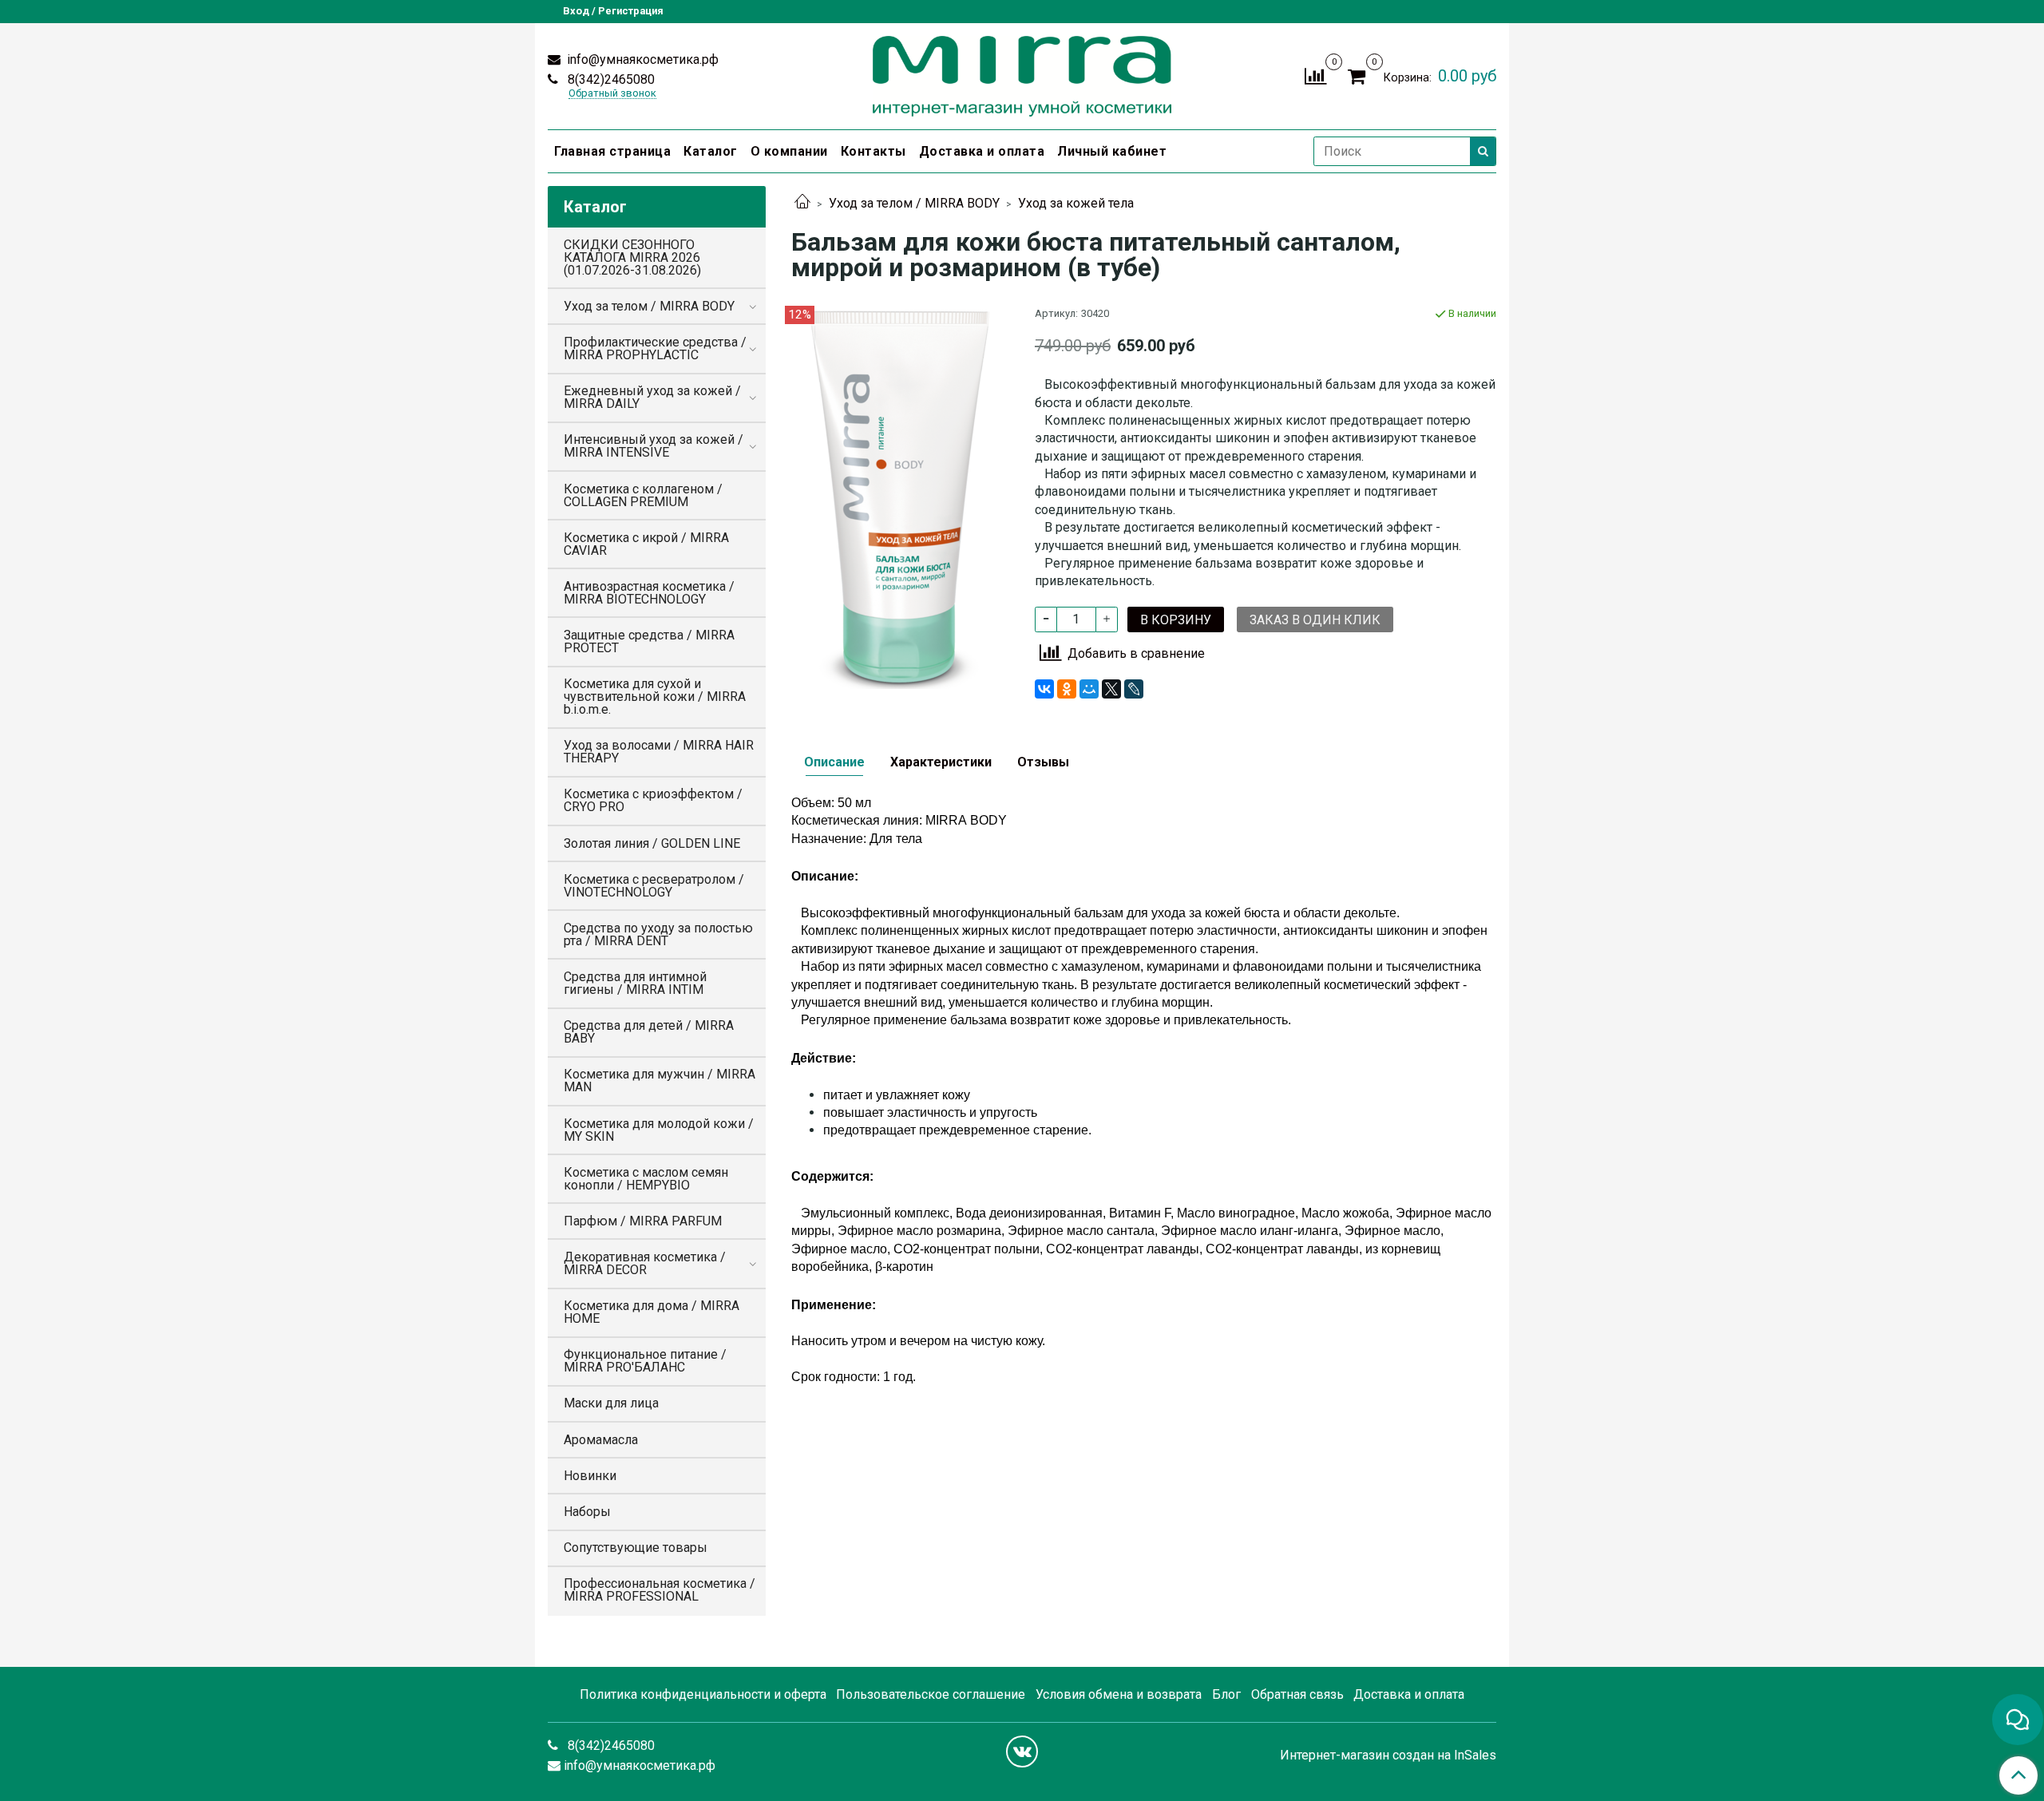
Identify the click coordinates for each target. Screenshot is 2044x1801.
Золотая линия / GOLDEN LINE (652, 843)
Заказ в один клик (1315, 620)
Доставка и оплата (982, 151)
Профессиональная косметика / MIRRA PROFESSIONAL (660, 1590)
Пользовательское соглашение (931, 1694)
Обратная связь (1297, 1694)
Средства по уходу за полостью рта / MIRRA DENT (658, 934)
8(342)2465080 (610, 79)
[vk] (1022, 1752)
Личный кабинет (1112, 151)
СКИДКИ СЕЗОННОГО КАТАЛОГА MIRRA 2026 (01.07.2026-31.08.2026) (632, 257)
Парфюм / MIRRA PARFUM (643, 1221)
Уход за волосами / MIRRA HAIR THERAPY (659, 752)
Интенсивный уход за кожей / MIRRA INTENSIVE (654, 446)
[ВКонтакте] (1044, 689)
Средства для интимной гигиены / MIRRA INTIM (635, 983)
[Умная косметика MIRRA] (1022, 73)
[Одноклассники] (1067, 689)
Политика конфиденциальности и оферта (703, 1694)
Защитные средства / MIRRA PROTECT (649, 641)
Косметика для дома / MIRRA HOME (652, 1312)
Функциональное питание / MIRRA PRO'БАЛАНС (645, 1361)
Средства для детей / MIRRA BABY (649, 1032)
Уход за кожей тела (1076, 203)
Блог (1226, 1694)
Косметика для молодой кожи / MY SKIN (659, 1130)
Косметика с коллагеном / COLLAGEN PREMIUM (643, 495)
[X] (1111, 689)
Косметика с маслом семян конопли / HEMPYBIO (646, 1179)
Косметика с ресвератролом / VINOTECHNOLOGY (654, 886)
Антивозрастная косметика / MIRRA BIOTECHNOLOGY (649, 593)
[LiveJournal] (1134, 689)
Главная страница (612, 151)
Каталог (711, 151)
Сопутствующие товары (636, 1548)
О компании (789, 151)
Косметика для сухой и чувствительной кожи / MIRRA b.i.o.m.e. (655, 697)
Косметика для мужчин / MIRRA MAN (660, 1081)
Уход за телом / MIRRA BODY (914, 203)
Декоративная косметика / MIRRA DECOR (645, 1263)
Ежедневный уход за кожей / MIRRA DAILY (652, 397)
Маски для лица (611, 1403)
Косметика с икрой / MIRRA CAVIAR (646, 544)
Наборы (587, 1512)
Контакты (873, 151)
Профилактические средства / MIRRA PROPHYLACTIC (655, 348)
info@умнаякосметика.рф (641, 59)
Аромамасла (601, 1440)
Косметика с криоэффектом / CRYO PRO (653, 800)
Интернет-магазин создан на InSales (1388, 1755)
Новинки (590, 1476)
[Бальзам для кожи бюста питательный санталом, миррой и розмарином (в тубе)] (900, 496)
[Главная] (802, 203)
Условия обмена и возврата (1119, 1694)
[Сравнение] (1315, 75)
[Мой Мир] (1089, 689)
